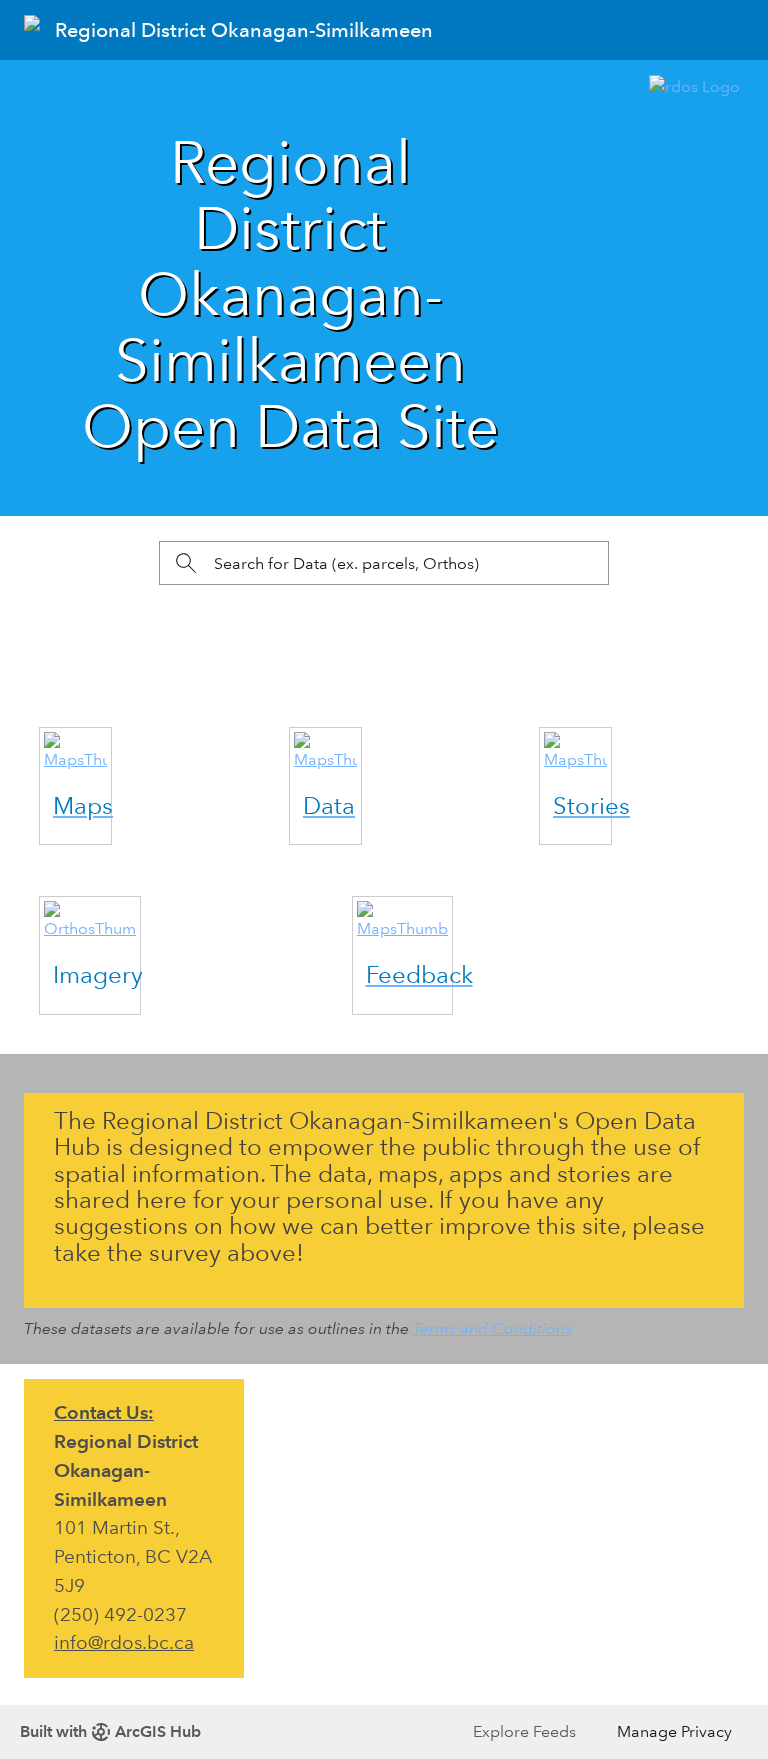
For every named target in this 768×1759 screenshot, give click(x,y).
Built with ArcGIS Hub (110, 1731)
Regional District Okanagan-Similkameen (244, 30)
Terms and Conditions (492, 1328)
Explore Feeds (524, 1731)
